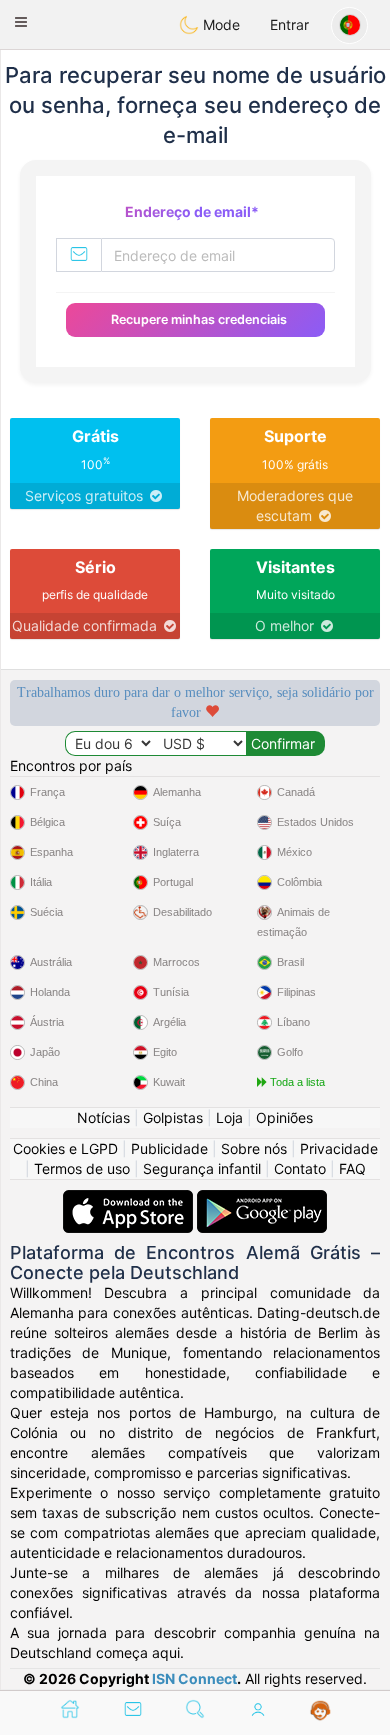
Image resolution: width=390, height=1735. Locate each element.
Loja (229, 1117)
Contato (300, 1168)
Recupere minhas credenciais (199, 319)
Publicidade (169, 1148)
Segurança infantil (202, 1168)
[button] (21, 22)
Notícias (103, 1117)
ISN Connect (194, 1678)
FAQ (352, 1168)
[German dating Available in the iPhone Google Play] (262, 1199)
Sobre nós (254, 1148)
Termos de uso (82, 1168)
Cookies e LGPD (65, 1148)
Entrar (289, 24)
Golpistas (173, 1117)
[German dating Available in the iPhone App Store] (130, 1199)
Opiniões (284, 1117)
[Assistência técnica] (320, 1711)
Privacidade (339, 1148)
